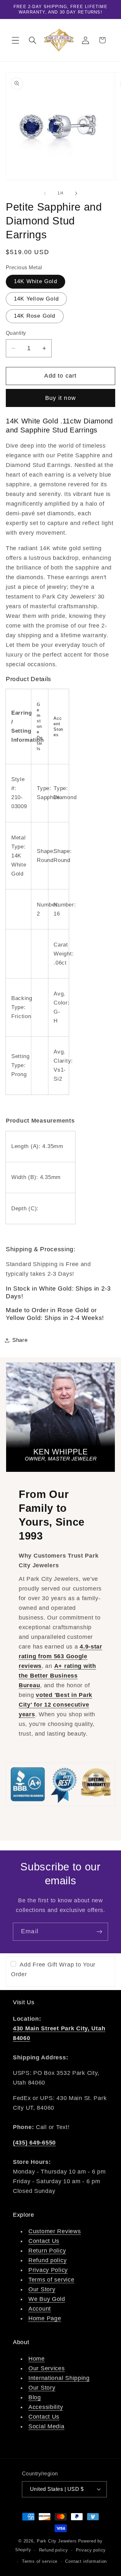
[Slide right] (76, 193)
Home (37, 2359)
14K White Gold (35, 281)
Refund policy (47, 2260)
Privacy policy (91, 2550)
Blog (35, 2397)
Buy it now (60, 398)
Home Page (45, 2318)
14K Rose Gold (35, 316)
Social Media (46, 2426)
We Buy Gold (47, 2299)
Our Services (47, 2368)
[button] (16, 40)
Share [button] (20, 1340)
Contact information (86, 2561)
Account (40, 2309)
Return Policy (47, 2251)
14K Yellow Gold (36, 299)
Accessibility (46, 2407)
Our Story (42, 2289)
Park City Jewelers (57, 2541)
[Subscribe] (99, 1932)
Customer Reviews (55, 2231)
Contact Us (44, 2241)
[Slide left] (45, 193)
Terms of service (51, 2280)
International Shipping (59, 2378)
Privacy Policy (48, 2270)
